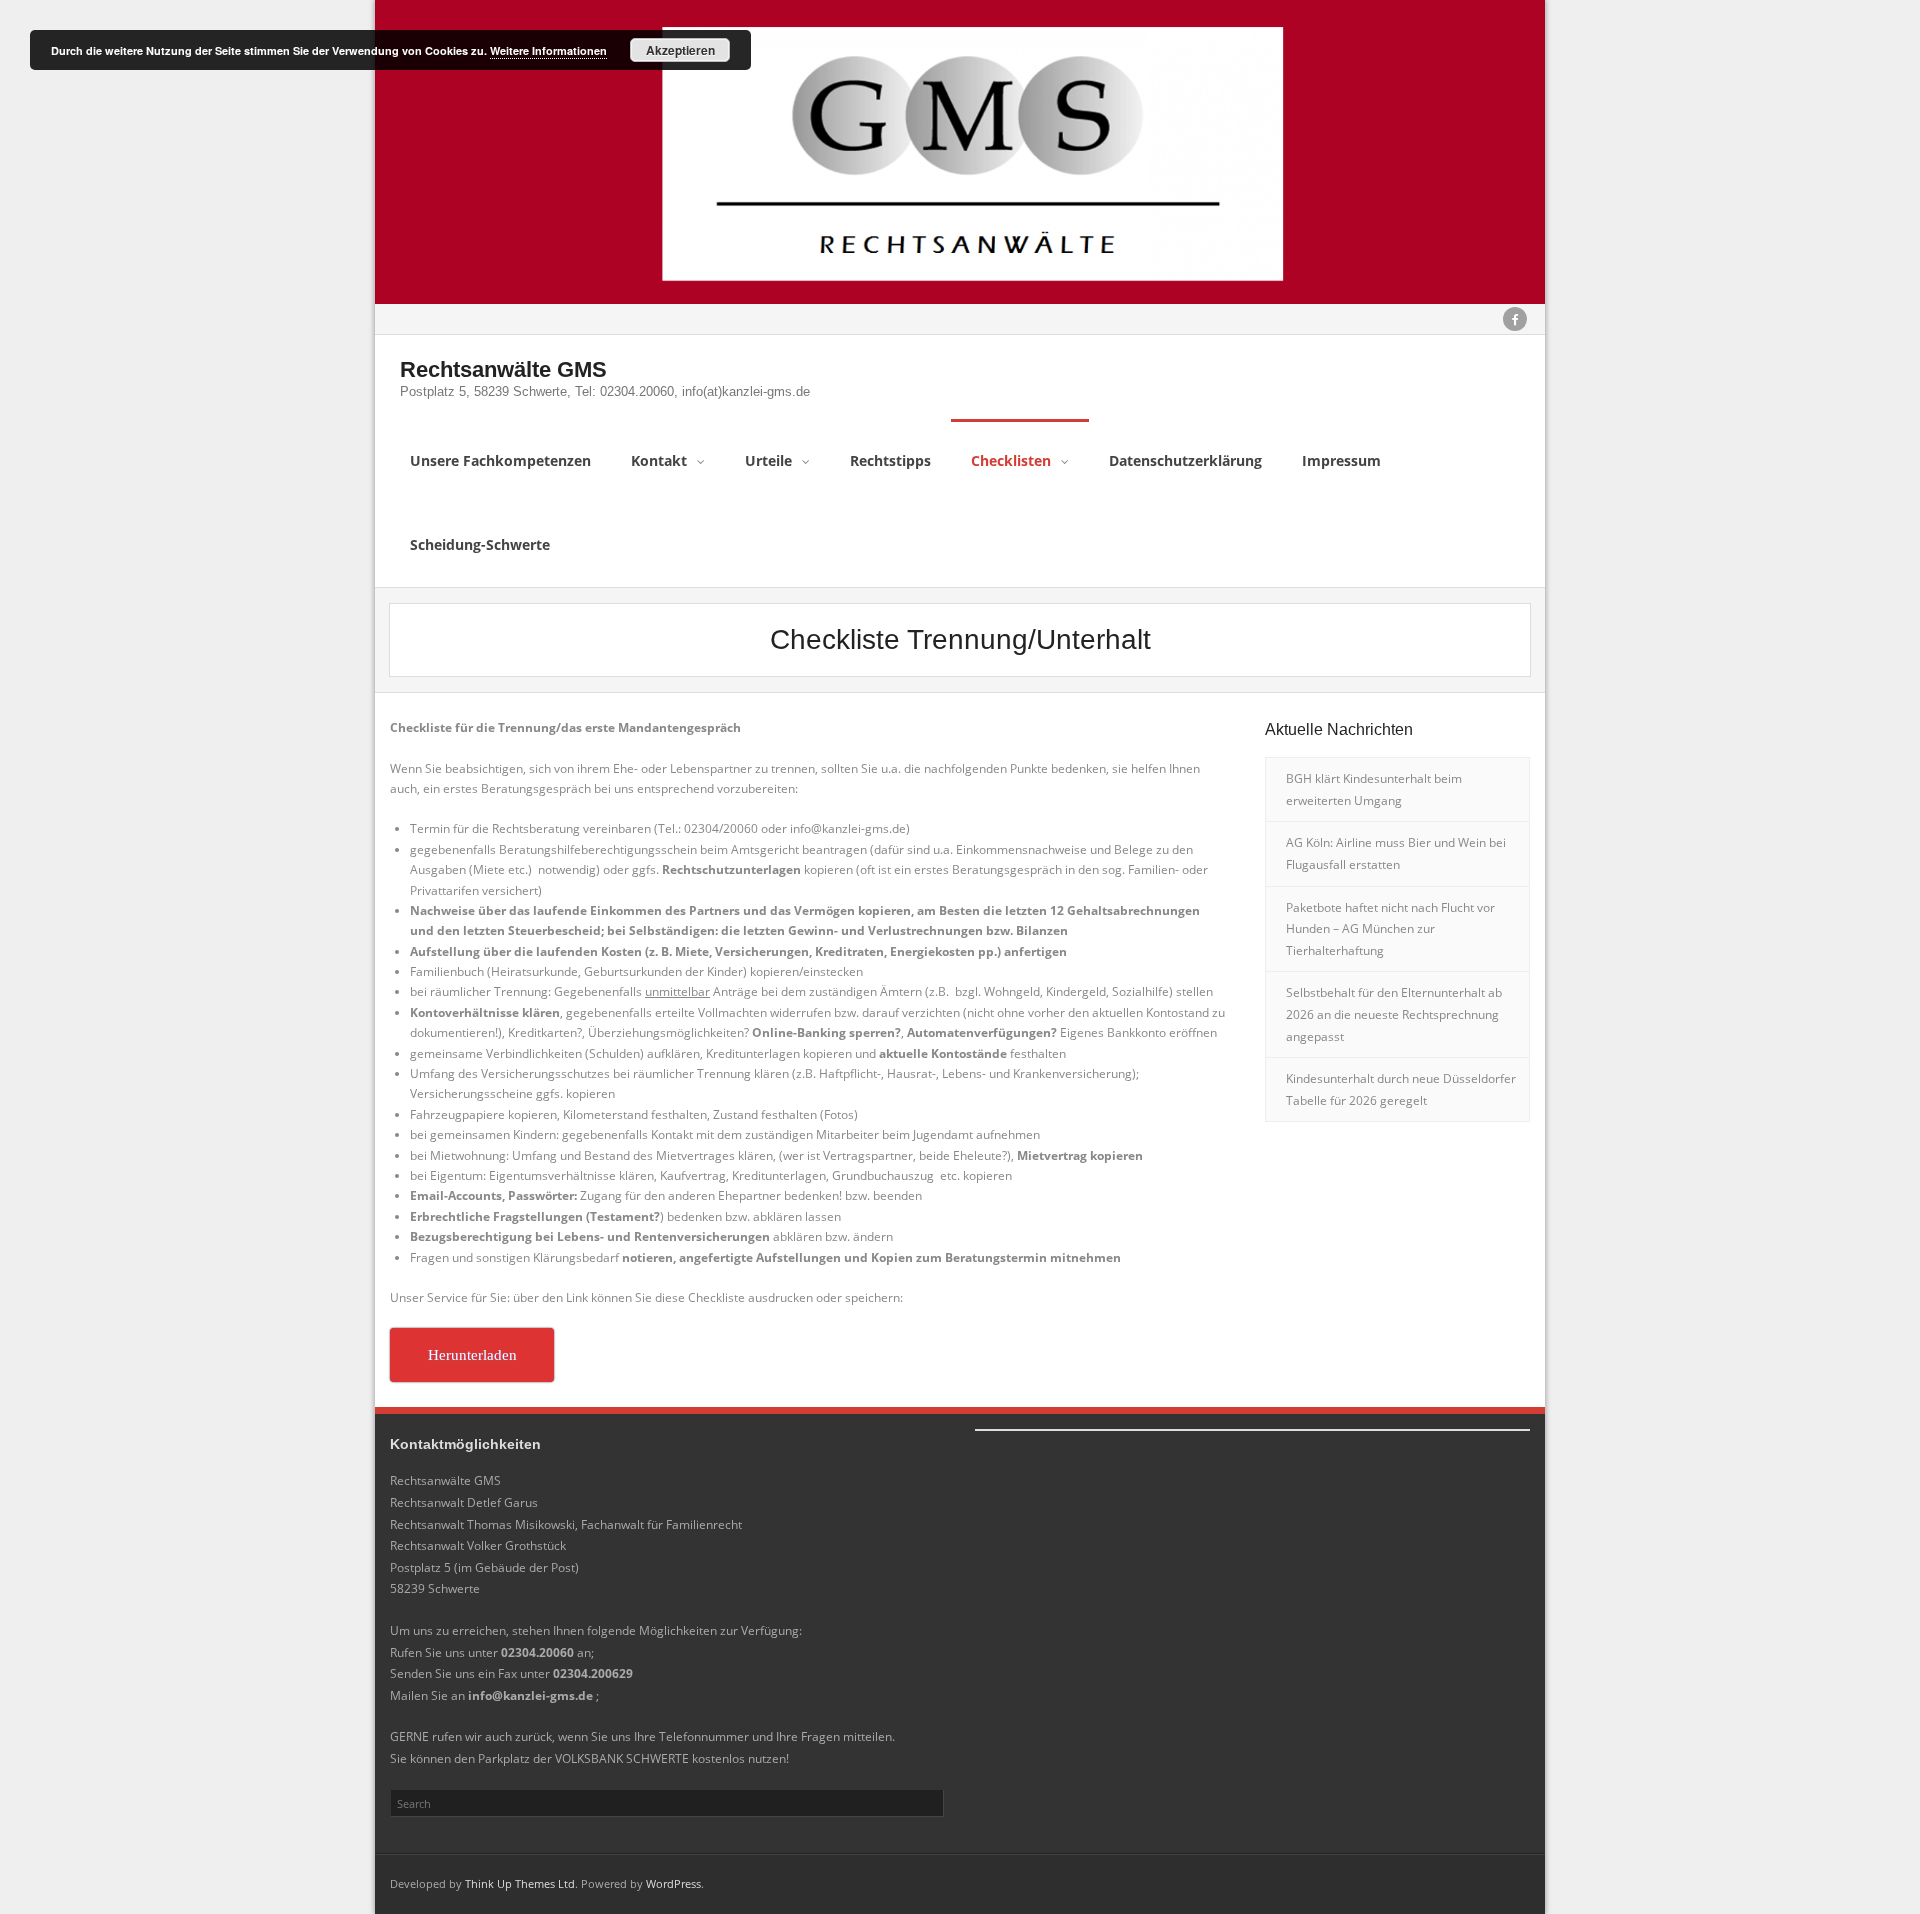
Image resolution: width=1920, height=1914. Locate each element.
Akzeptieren (680, 50)
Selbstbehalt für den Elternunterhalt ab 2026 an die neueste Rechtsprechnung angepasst (1394, 1014)
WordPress (673, 1883)
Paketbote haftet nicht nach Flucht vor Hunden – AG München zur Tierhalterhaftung (1390, 929)
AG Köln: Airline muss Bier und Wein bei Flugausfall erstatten (1396, 853)
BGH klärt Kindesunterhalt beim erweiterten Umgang (1374, 789)
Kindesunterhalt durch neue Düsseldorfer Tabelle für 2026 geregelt (1401, 1089)
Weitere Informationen (548, 50)
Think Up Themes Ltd (520, 1883)
